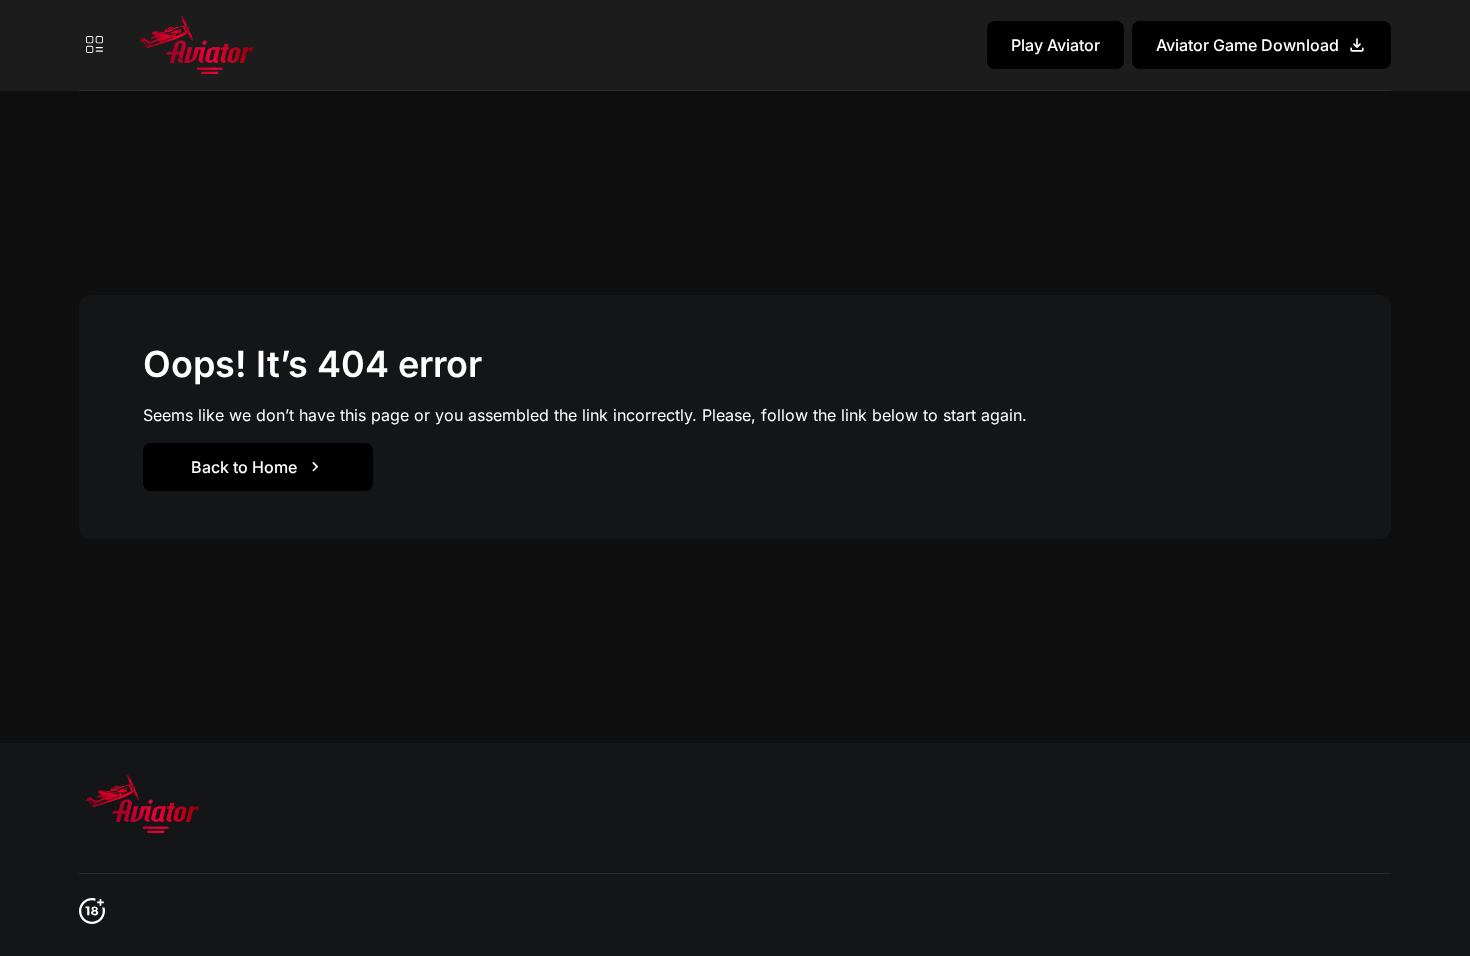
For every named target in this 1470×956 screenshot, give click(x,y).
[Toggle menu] (94, 45)
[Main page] (193, 45)
